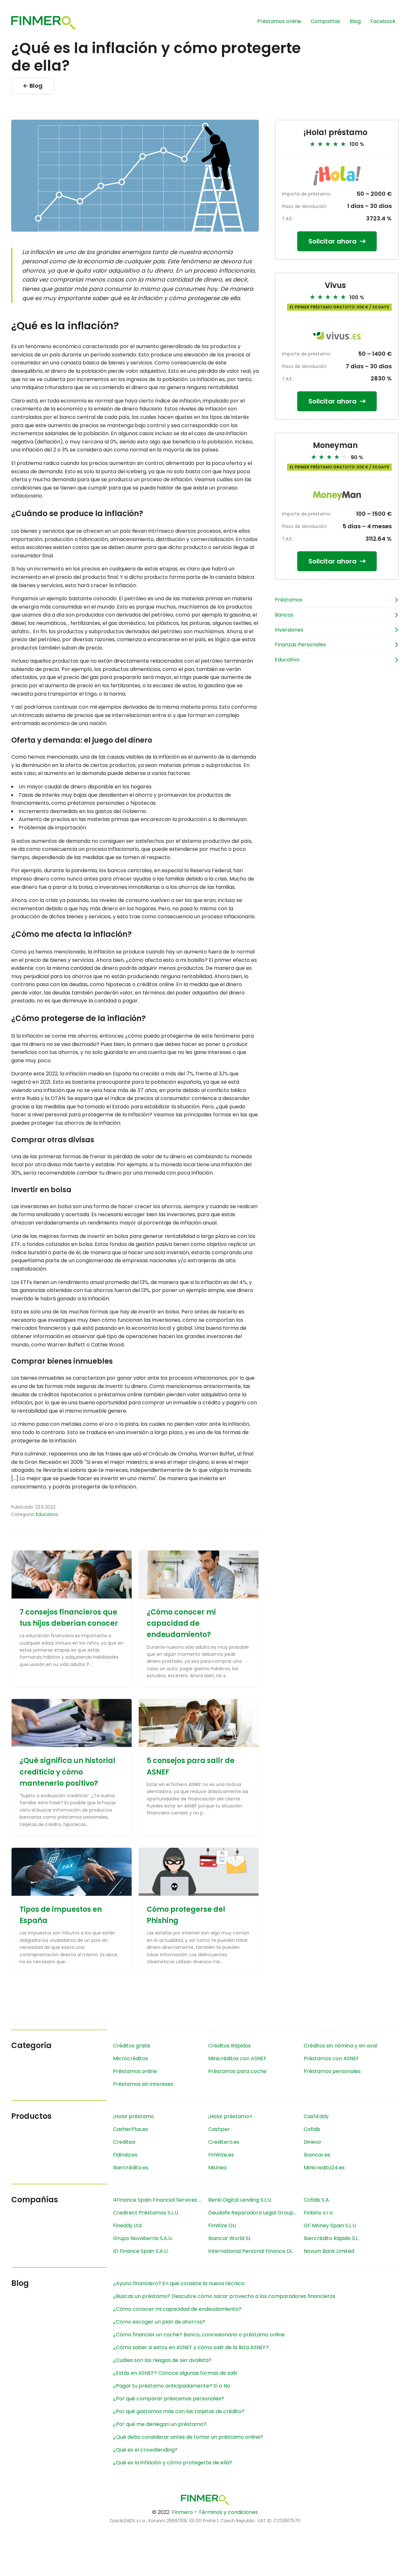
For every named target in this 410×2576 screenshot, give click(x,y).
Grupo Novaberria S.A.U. (143, 2238)
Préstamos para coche (237, 2071)
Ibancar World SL (230, 2238)
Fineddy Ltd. (128, 2225)
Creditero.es (224, 2142)
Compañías (325, 21)
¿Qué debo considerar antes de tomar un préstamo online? (188, 2437)
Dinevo (312, 2142)
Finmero (182, 2512)
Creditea (124, 2142)
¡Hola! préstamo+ (230, 2116)
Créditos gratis (132, 2046)
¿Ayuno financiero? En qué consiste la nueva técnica (179, 2283)
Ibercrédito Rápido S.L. (331, 2238)
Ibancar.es (317, 2155)
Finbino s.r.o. (319, 2213)
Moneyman (335, 445)
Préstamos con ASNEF (331, 2058)
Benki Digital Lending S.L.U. (240, 2200)
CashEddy (316, 2116)
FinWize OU (222, 2225)
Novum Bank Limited (329, 2251)
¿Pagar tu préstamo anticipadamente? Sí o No (172, 2386)
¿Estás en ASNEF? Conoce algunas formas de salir (175, 2373)
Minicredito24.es (324, 2168)
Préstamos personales (332, 2071)
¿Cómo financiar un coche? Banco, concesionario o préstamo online (199, 2335)
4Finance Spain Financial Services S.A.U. (161, 2200)
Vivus (335, 285)
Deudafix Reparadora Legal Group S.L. (255, 2213)
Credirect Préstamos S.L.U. (146, 2213)
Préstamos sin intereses (143, 2084)
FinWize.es (221, 2155)
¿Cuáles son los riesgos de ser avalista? (162, 2360)
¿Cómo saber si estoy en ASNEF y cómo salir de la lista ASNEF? (191, 2347)
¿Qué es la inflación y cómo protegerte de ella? (173, 2463)
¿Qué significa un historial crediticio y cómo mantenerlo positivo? (67, 1772)
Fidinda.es (125, 2155)
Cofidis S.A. (317, 2200)
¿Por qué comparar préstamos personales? (168, 2399)
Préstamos (289, 600)
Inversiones (289, 630)
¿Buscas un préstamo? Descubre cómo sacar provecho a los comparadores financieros (224, 2296)
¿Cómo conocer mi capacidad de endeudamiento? (181, 1623)
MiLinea (217, 2168)
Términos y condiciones (228, 2512)
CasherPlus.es (131, 2129)
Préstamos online (279, 21)
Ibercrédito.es (131, 2168)
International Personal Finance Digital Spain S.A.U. (256, 2251)
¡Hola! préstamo (335, 132)
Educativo (47, 1514)
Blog (355, 21)
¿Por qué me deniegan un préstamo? (160, 2424)
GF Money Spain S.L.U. (330, 2225)
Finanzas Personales (300, 645)
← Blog (33, 86)
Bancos (284, 615)
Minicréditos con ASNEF (237, 2058)
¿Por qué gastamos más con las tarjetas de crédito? (179, 2411)
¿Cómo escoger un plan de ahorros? (159, 2322)
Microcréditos (131, 2058)
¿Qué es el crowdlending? (145, 2450)
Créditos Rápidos (230, 2046)
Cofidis (312, 2129)
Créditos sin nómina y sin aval (340, 2046)
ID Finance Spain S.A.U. (141, 2251)
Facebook (383, 21)
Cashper (219, 2129)
